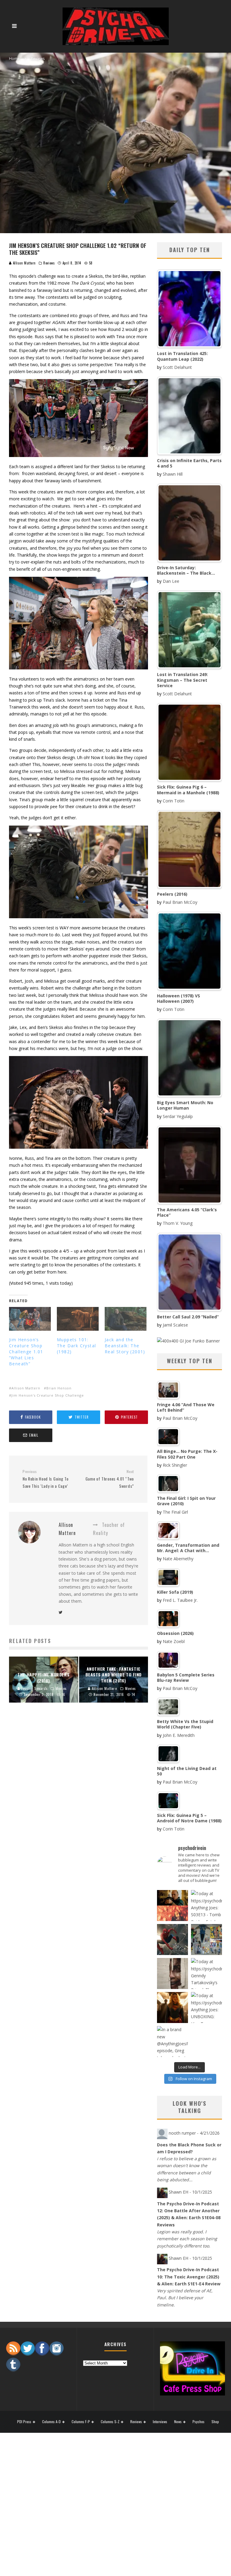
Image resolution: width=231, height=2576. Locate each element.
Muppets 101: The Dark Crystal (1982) (76, 1346)
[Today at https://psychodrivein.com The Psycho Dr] (172, 1974)
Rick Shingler (175, 1465)
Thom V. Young (178, 1223)
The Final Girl (175, 1512)
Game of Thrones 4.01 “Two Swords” (110, 1479)
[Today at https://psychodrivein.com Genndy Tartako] (206, 1974)
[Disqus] (79, 1806)
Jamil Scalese (175, 1325)
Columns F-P (81, 2422)
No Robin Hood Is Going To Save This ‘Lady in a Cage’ (46, 1479)
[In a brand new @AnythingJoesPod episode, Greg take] (172, 2042)
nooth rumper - (194, 2133)
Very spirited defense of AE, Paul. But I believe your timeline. (185, 2298)
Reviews (49, 263)
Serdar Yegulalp (178, 1116)
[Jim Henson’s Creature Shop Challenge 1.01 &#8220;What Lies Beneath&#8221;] (30, 1319)
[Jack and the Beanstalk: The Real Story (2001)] (126, 1319)
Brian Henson (59, 1388)
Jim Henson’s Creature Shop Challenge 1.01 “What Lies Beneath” (26, 1352)
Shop (215, 2422)
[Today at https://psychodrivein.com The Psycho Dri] (172, 1940)
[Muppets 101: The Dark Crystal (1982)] (78, 1319)
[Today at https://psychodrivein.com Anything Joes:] (206, 1906)
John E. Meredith (179, 1735)
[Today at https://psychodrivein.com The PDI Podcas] (172, 1906)
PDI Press (24, 2422)
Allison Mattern (24, 263)
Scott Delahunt (177, 367)
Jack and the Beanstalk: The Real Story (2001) (125, 1346)
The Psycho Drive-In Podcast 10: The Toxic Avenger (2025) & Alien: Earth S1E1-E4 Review (189, 2277)
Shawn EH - (190, 2192)
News (178, 2422)
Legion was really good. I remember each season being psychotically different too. (187, 2239)
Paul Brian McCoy (180, 902)
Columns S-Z (110, 2422)
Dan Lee (171, 581)
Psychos (199, 2422)
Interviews (160, 2422)
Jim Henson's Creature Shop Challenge (48, 1395)
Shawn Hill (173, 474)
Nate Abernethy (178, 1559)
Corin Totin (174, 801)
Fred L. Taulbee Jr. (180, 1600)
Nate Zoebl (174, 1641)
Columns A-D (51, 2422)
